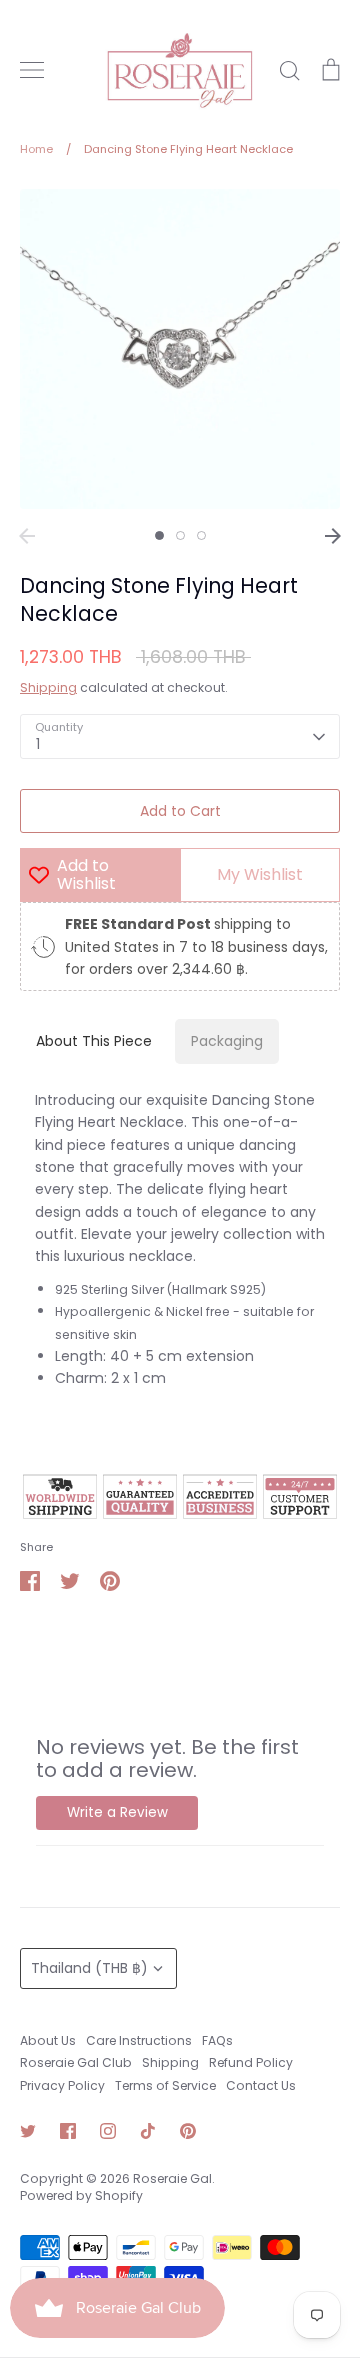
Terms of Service (165, 2085)
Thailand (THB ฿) (89, 1968)
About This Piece (94, 1041)
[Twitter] (28, 2131)
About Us (48, 2040)
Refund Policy (251, 2062)
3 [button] (201, 535)
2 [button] (180, 535)
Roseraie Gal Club (76, 2062)
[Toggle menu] (32, 70)
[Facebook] (68, 2131)
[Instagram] (108, 2131)
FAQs (217, 2040)
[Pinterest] (188, 2131)
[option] (180, 349)
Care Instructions (139, 2040)
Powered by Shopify (81, 2195)
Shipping (48, 687)
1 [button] (159, 535)
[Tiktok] (148, 2131)
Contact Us (261, 2085)
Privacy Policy (62, 2085)
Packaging (227, 1041)
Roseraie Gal (172, 2178)
